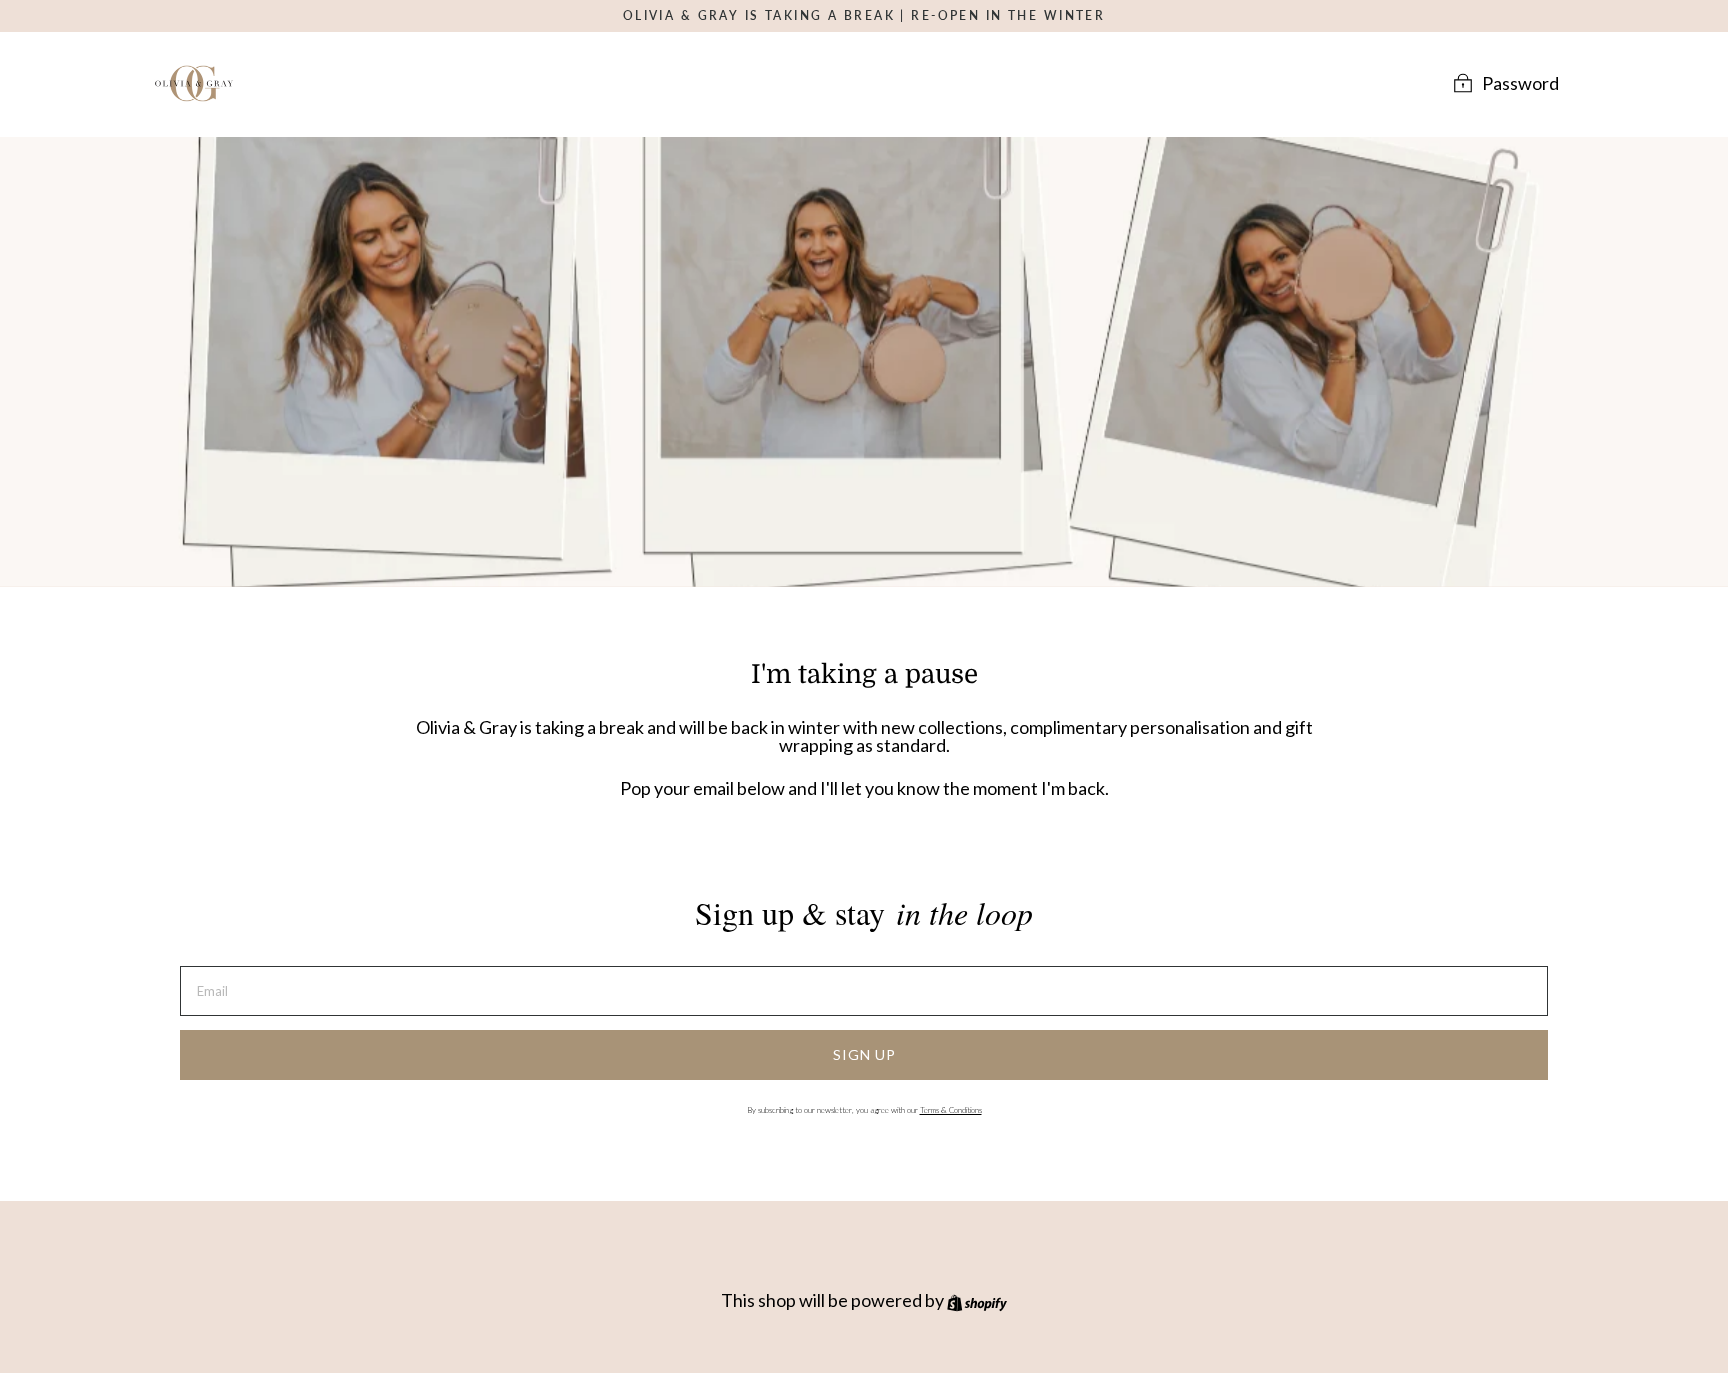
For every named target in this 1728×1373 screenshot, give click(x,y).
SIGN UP (864, 1054)
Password (1520, 82)
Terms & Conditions (951, 1110)
